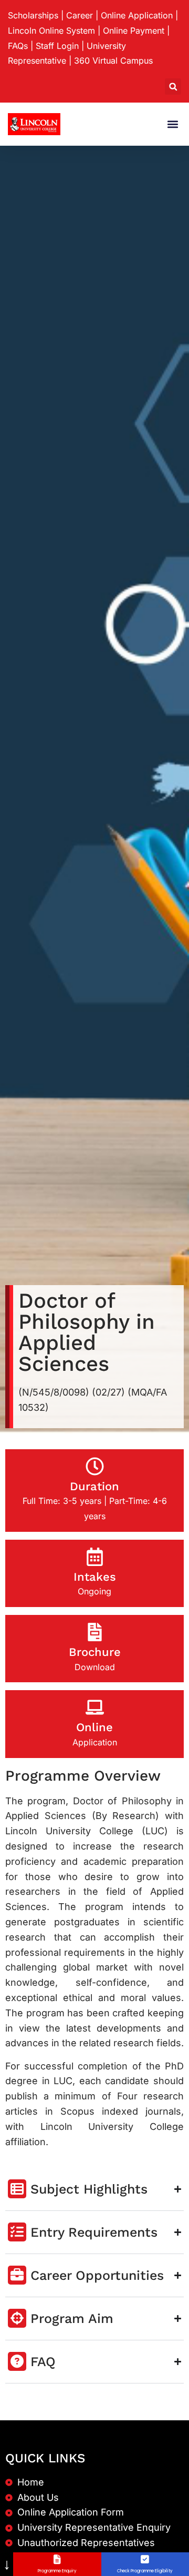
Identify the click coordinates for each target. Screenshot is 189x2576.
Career (80, 15)
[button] (173, 87)
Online (94, 1727)
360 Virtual (113, 60)
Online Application (137, 15)
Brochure (95, 1652)
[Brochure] (95, 1632)
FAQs (18, 46)
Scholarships (33, 15)
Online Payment (134, 31)
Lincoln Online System (51, 31)
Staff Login (57, 46)
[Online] (95, 1707)
